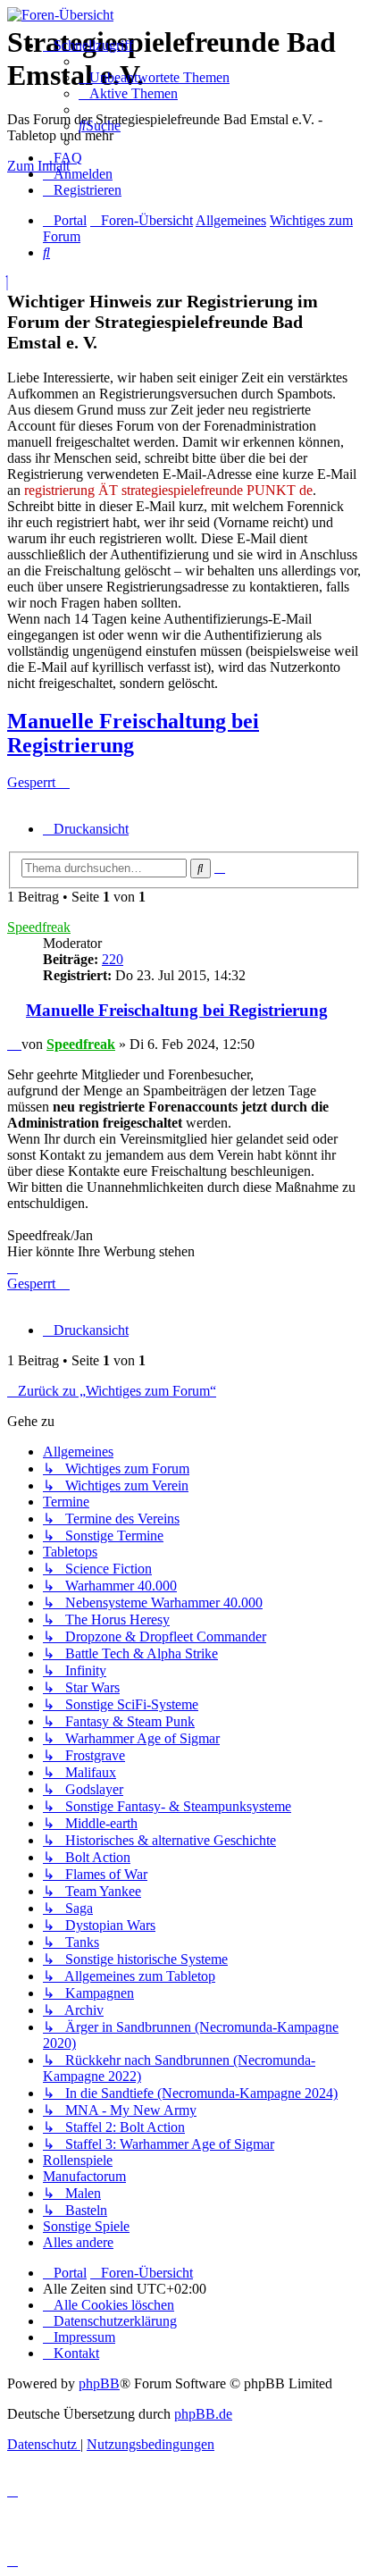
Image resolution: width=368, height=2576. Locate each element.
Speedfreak (39, 927)
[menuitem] (154, 77)
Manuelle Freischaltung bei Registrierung (133, 733)
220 (113, 959)
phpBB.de (203, 2414)
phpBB (99, 2383)
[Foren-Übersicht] (184, 15)
